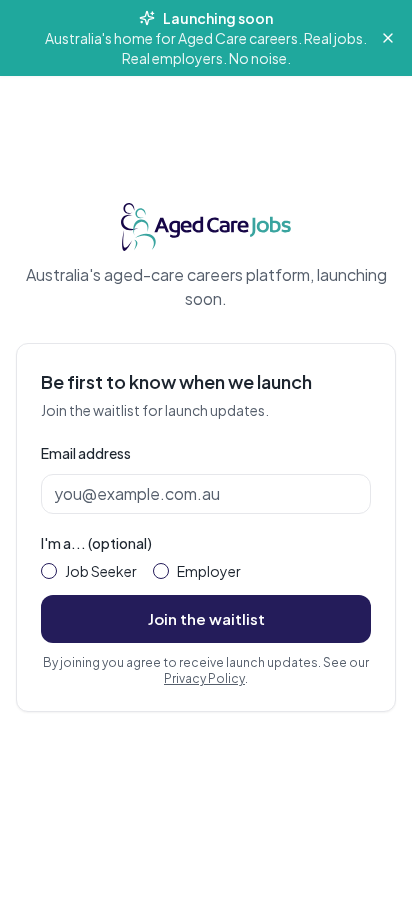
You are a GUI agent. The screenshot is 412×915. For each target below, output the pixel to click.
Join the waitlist (206, 618)
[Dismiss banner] (388, 38)
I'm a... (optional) (96, 543)
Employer (209, 571)
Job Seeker (101, 571)
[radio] (49, 571)
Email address (86, 453)
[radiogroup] (206, 571)
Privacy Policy (204, 678)
